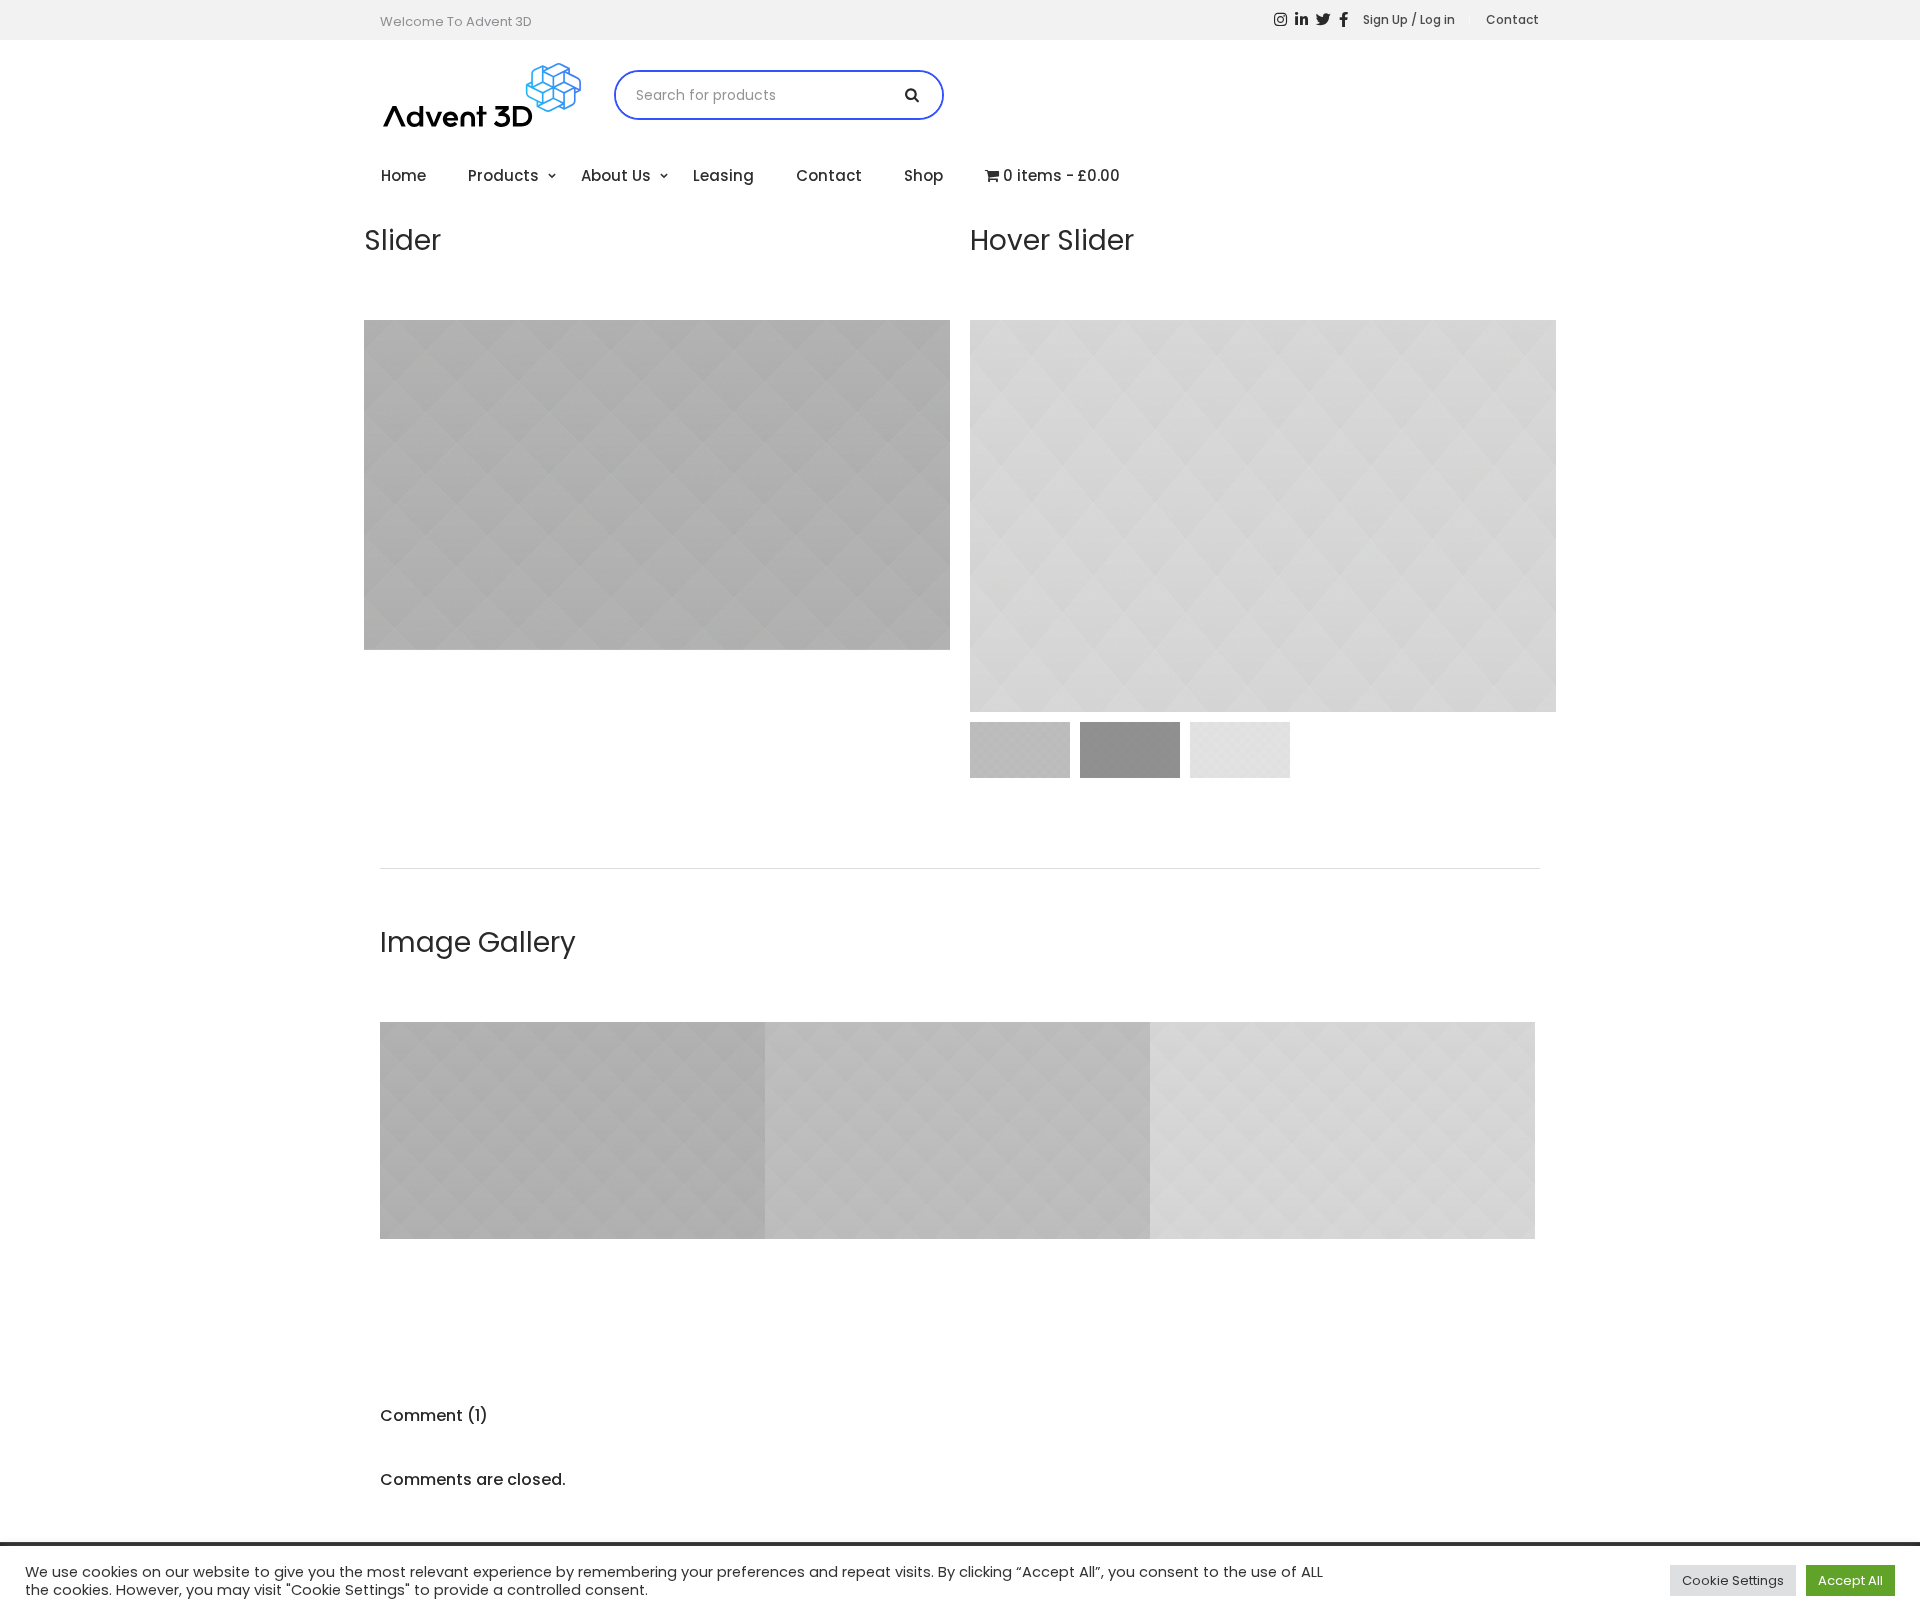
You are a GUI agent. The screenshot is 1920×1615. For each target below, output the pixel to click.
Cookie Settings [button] (1733, 1580)
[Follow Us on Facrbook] (1343, 20)
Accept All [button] (1850, 1580)
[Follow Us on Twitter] (1323, 20)
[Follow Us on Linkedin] (1301, 20)
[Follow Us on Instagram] (1280, 20)
